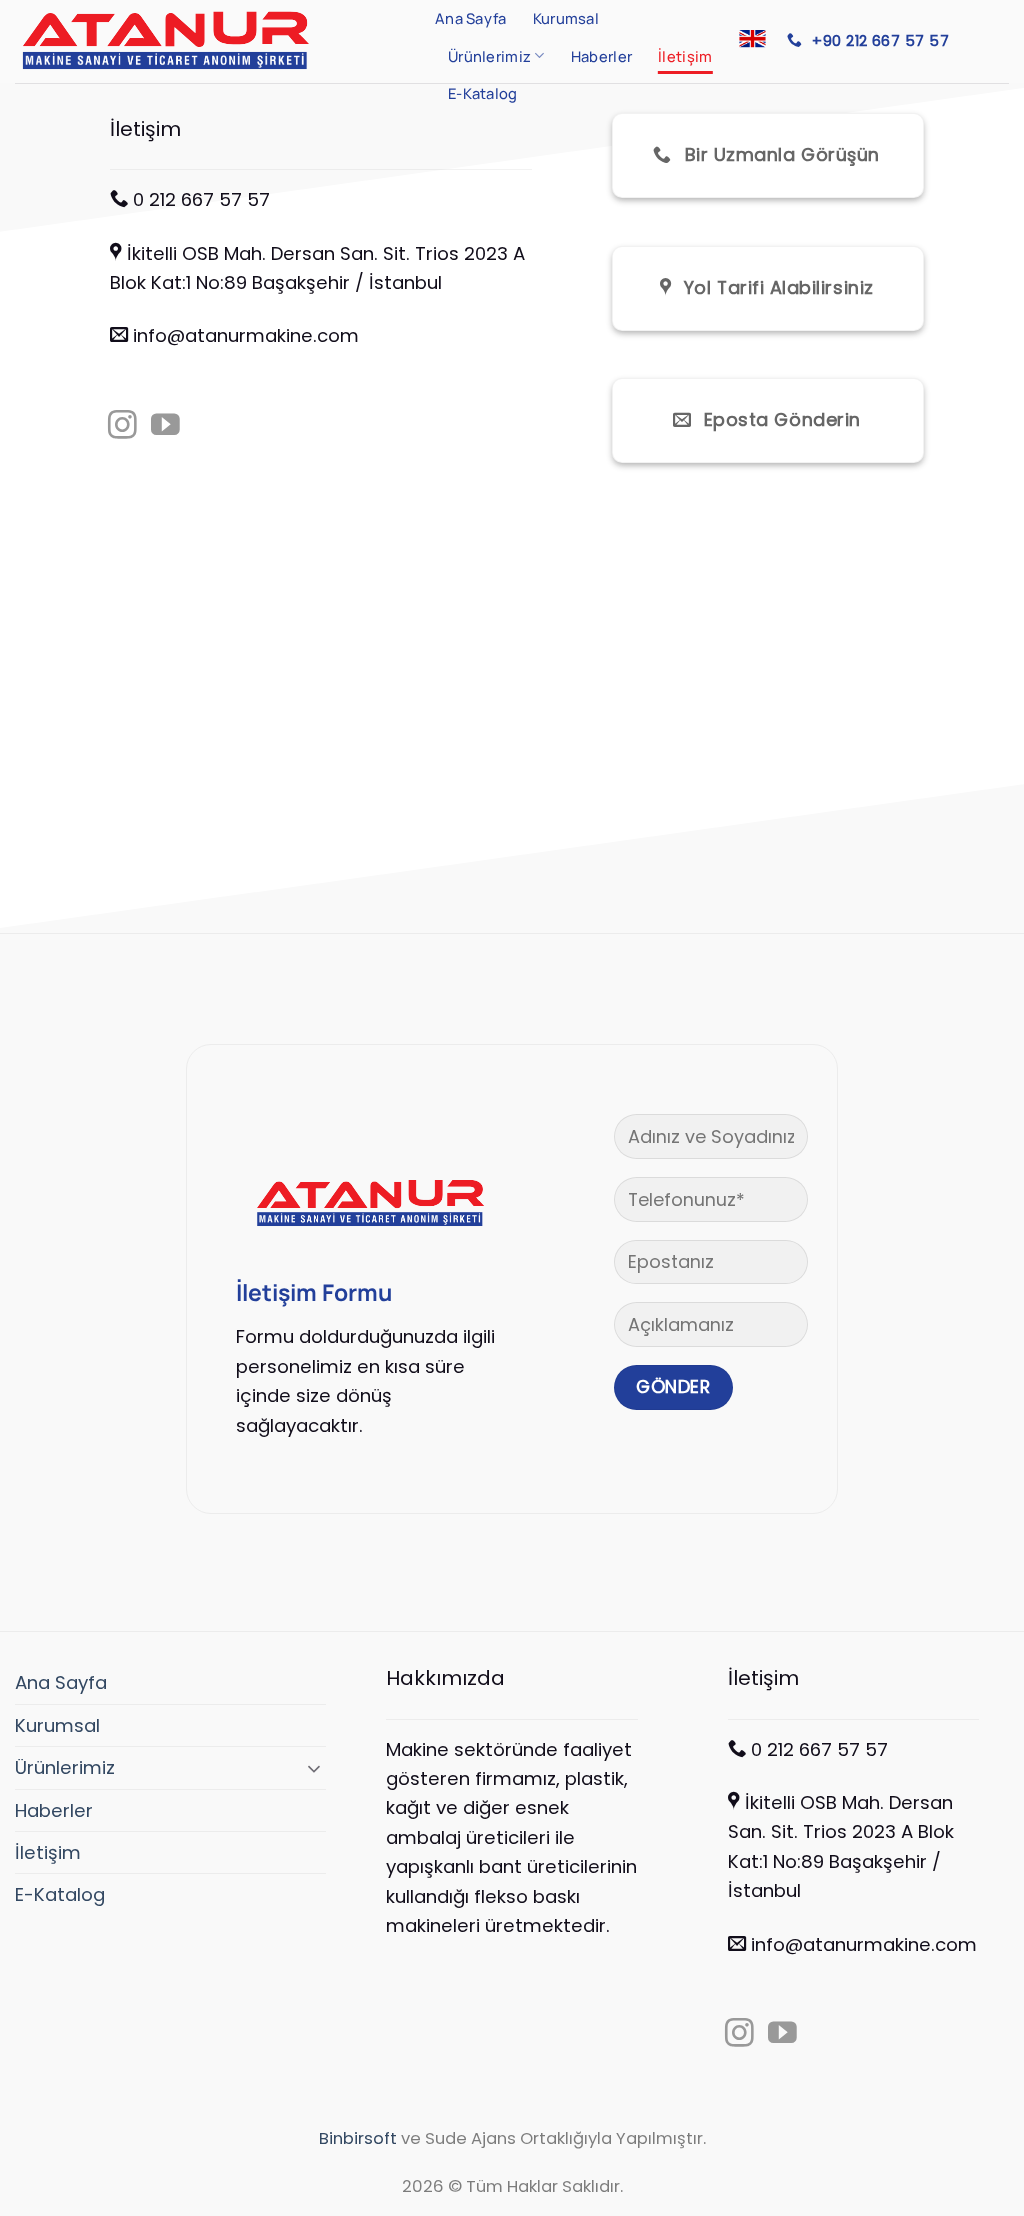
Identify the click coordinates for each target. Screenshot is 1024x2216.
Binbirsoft (358, 2138)
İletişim (685, 56)
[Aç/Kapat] (314, 1768)
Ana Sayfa (471, 18)
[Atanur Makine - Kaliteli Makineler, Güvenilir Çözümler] (210, 41)
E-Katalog (483, 93)
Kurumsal (566, 18)
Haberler (601, 56)
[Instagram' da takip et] (122, 427)
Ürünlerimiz (489, 56)
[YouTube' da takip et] (165, 427)
